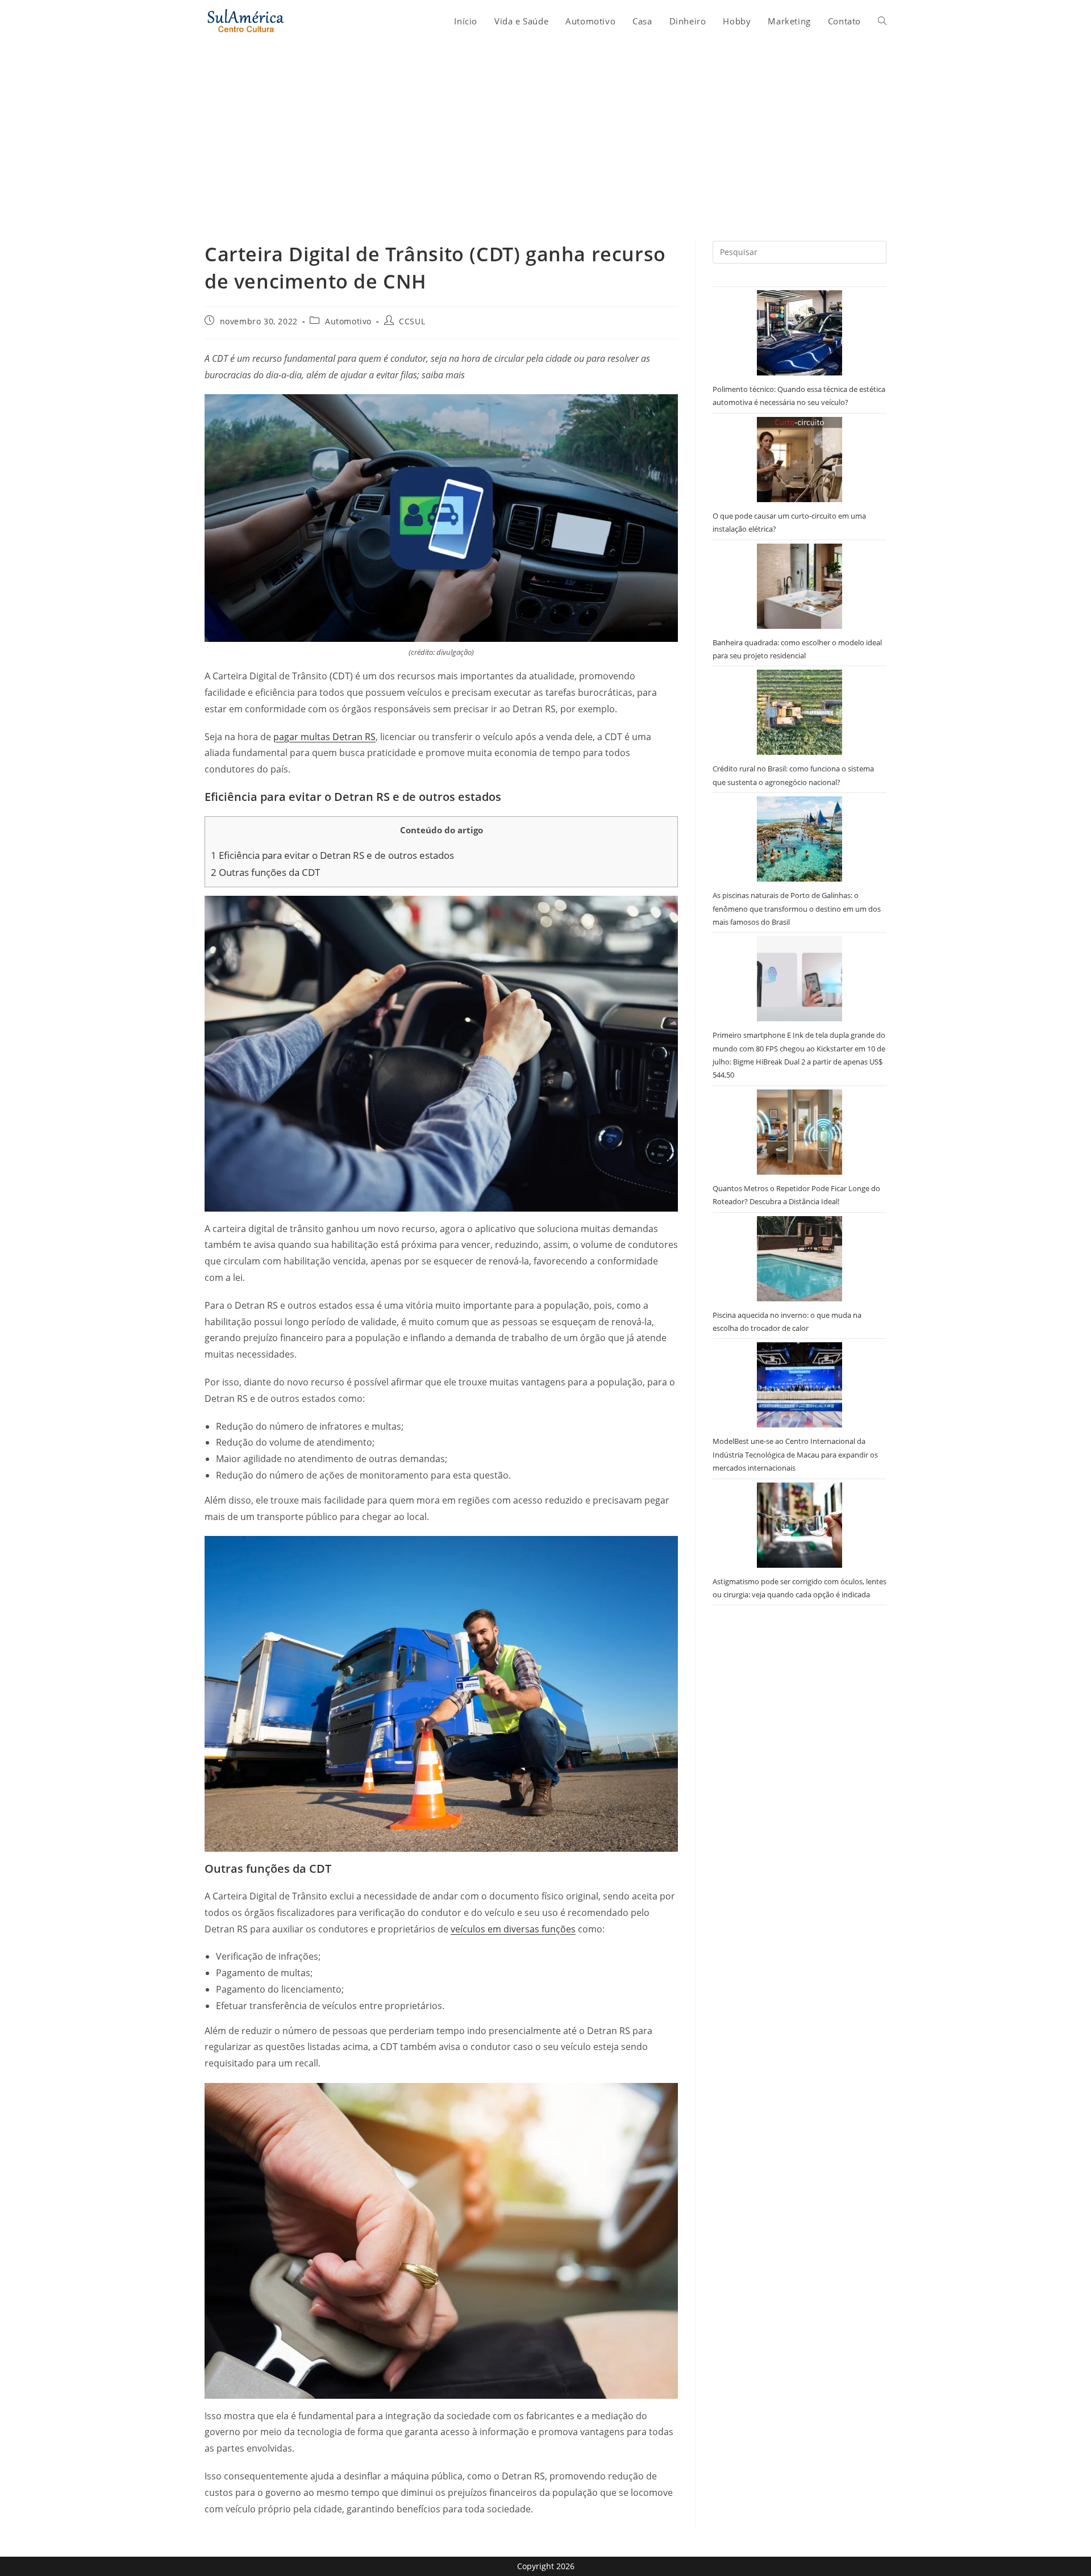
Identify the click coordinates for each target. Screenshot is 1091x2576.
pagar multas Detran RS (324, 737)
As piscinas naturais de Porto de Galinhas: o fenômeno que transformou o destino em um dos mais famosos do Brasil (797, 909)
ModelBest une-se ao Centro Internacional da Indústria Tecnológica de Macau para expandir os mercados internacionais (795, 1454)
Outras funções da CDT (265, 872)
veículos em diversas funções (513, 1929)
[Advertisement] (545, 127)
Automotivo (348, 321)
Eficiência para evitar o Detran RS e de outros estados (332, 855)
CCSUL (412, 321)
